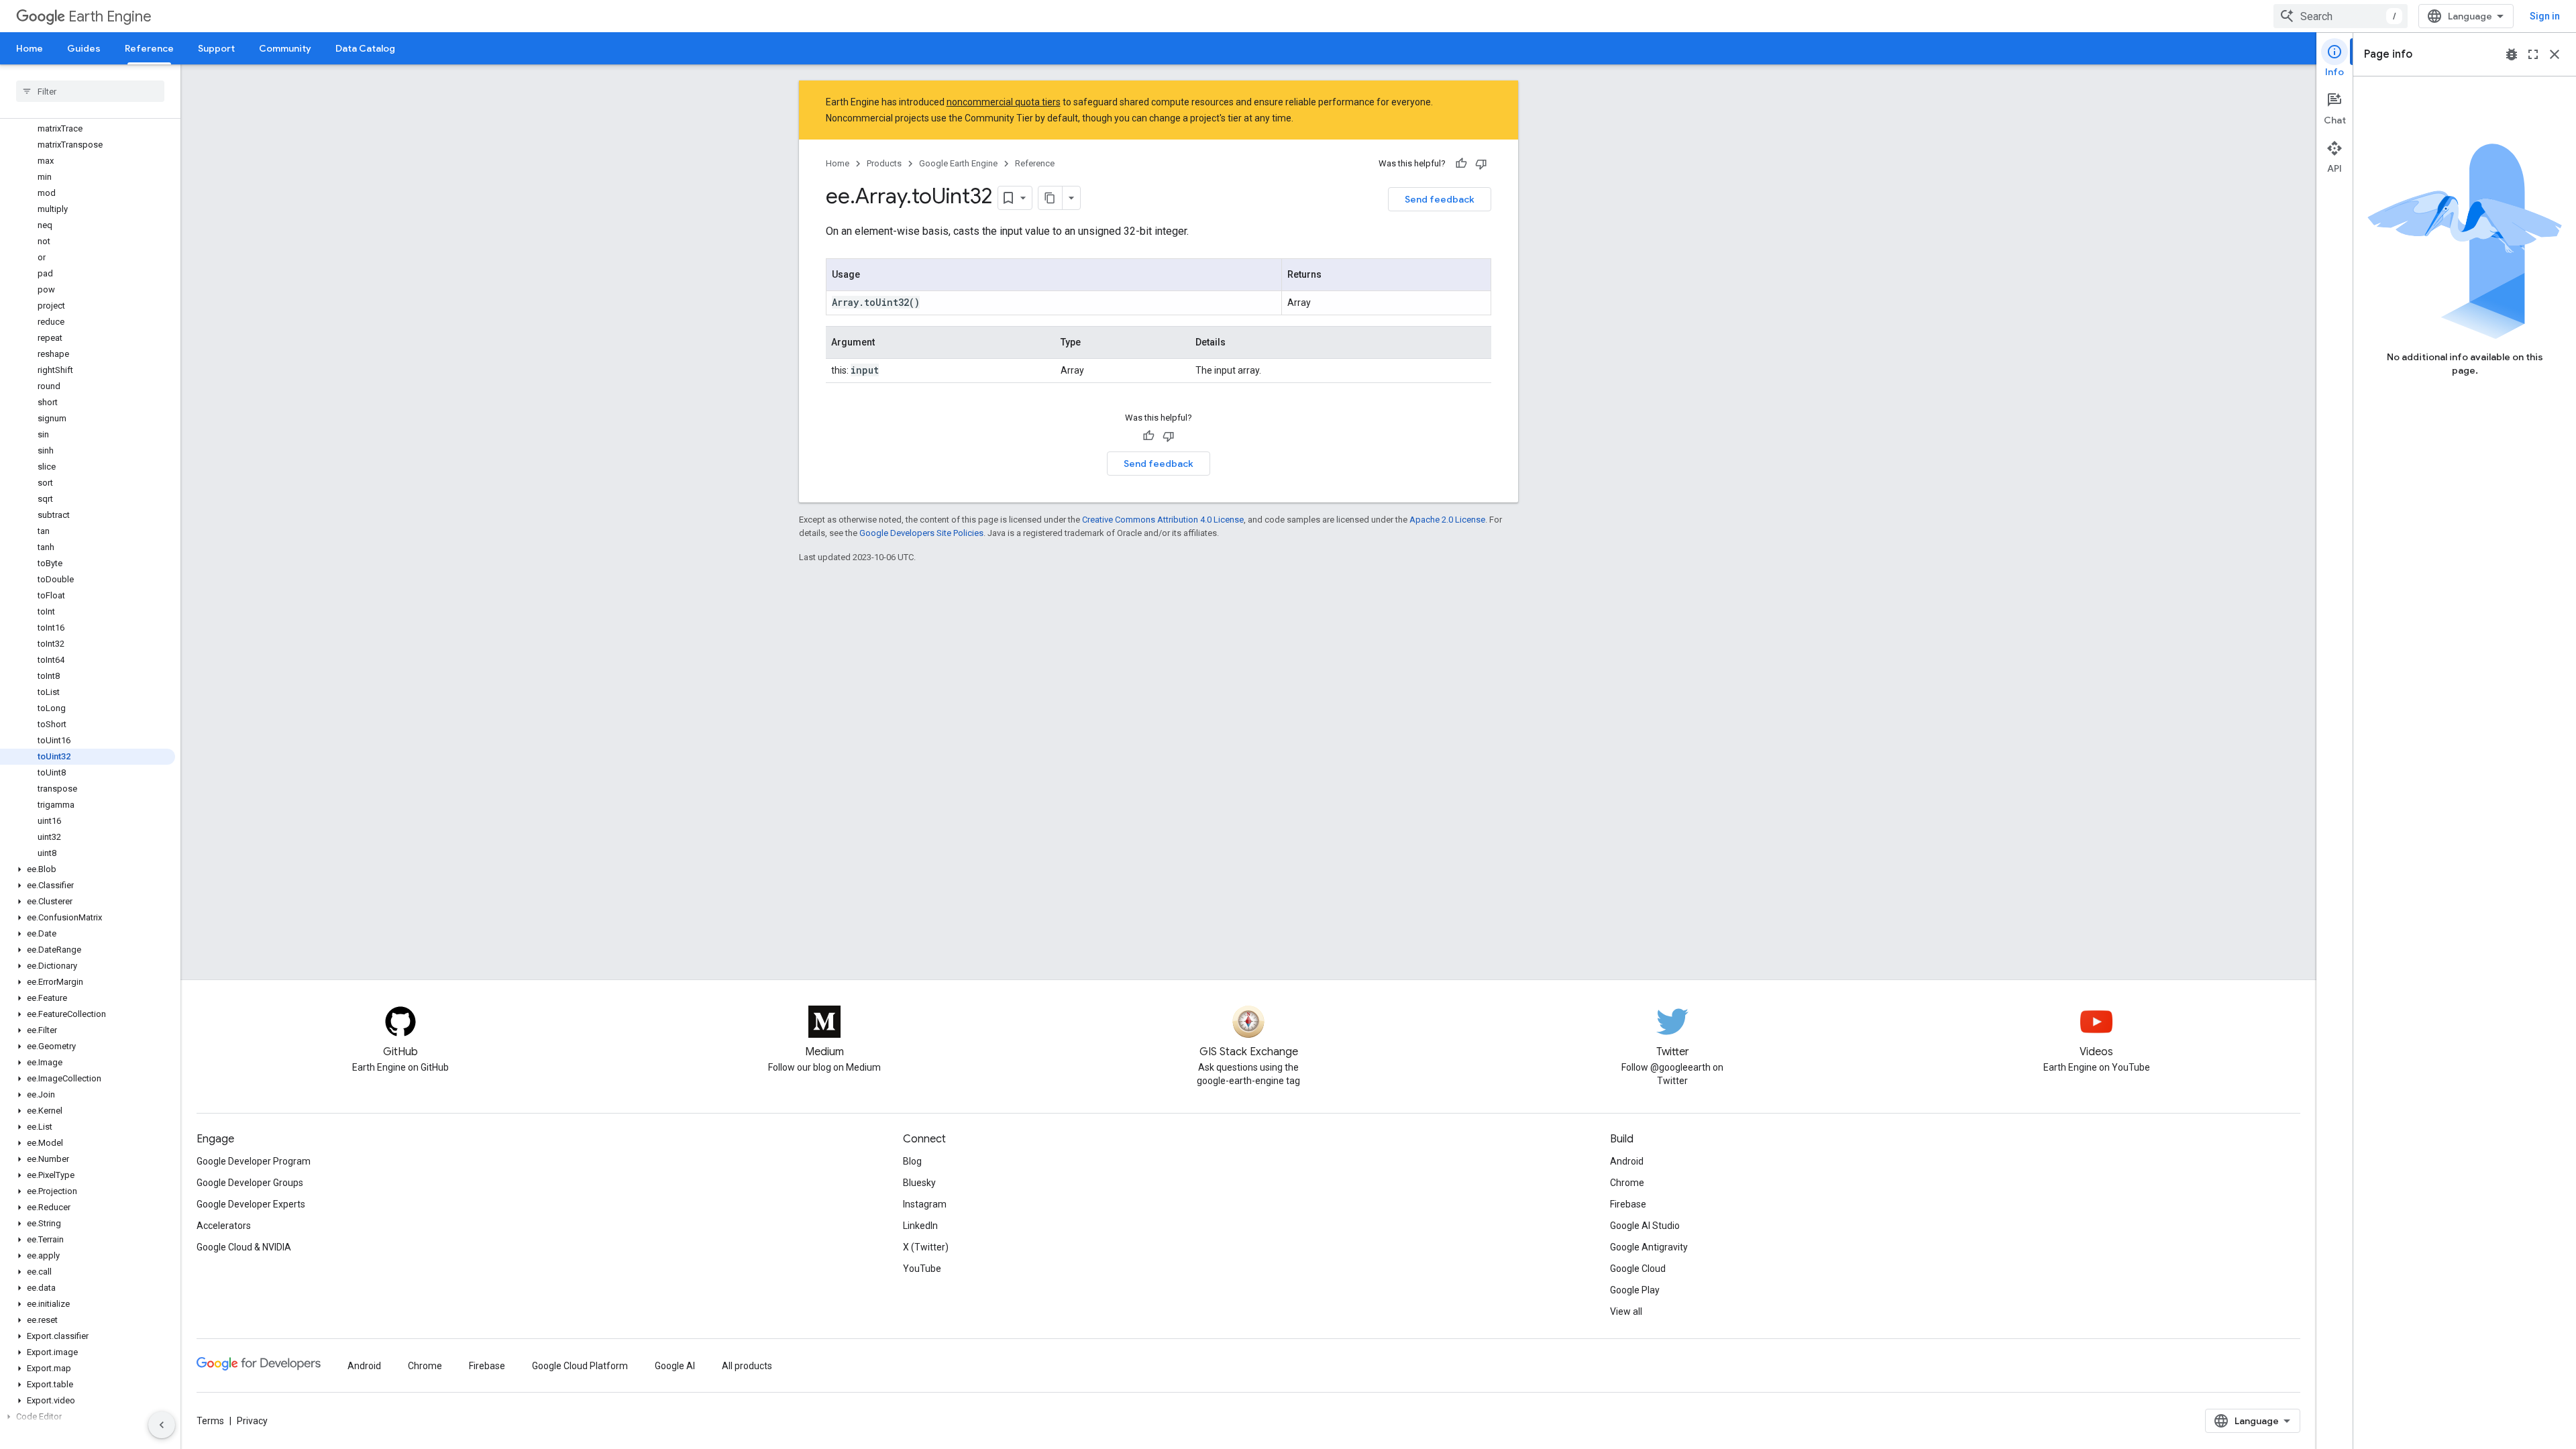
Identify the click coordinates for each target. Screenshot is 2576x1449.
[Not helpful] (1481, 164)
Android (1627, 1161)
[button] (88, 869)
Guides (84, 48)
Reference (149, 48)
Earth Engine (110, 16)
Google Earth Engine (958, 163)
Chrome (1627, 1183)
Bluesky (919, 1183)
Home (30, 48)
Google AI (675, 1366)
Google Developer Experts (251, 1204)
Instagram (925, 1204)
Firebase (1628, 1204)
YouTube (922, 1269)
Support (216, 48)
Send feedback (1440, 199)
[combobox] (2341, 16)
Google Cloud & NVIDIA (244, 1247)
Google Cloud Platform (580, 1366)
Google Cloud (1638, 1269)
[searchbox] (90, 91)
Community (285, 48)
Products (884, 163)
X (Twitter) (926, 1247)
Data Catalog (365, 48)
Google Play (1635, 1290)
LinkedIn (920, 1226)
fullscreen (2533, 54)
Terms (210, 1421)
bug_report (2512, 54)
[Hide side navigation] (162, 1425)
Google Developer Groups (250, 1183)
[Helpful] (1461, 164)
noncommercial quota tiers (1004, 102)
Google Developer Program (254, 1161)
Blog (912, 1161)
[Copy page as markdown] (1051, 198)
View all (1626, 1311)
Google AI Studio (1645, 1226)
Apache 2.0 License (1447, 520)
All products (747, 1366)
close (2555, 54)
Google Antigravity (1649, 1247)
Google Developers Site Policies (921, 533)
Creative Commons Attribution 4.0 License (1163, 520)
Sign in (2545, 16)
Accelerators (224, 1226)
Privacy (252, 1421)
